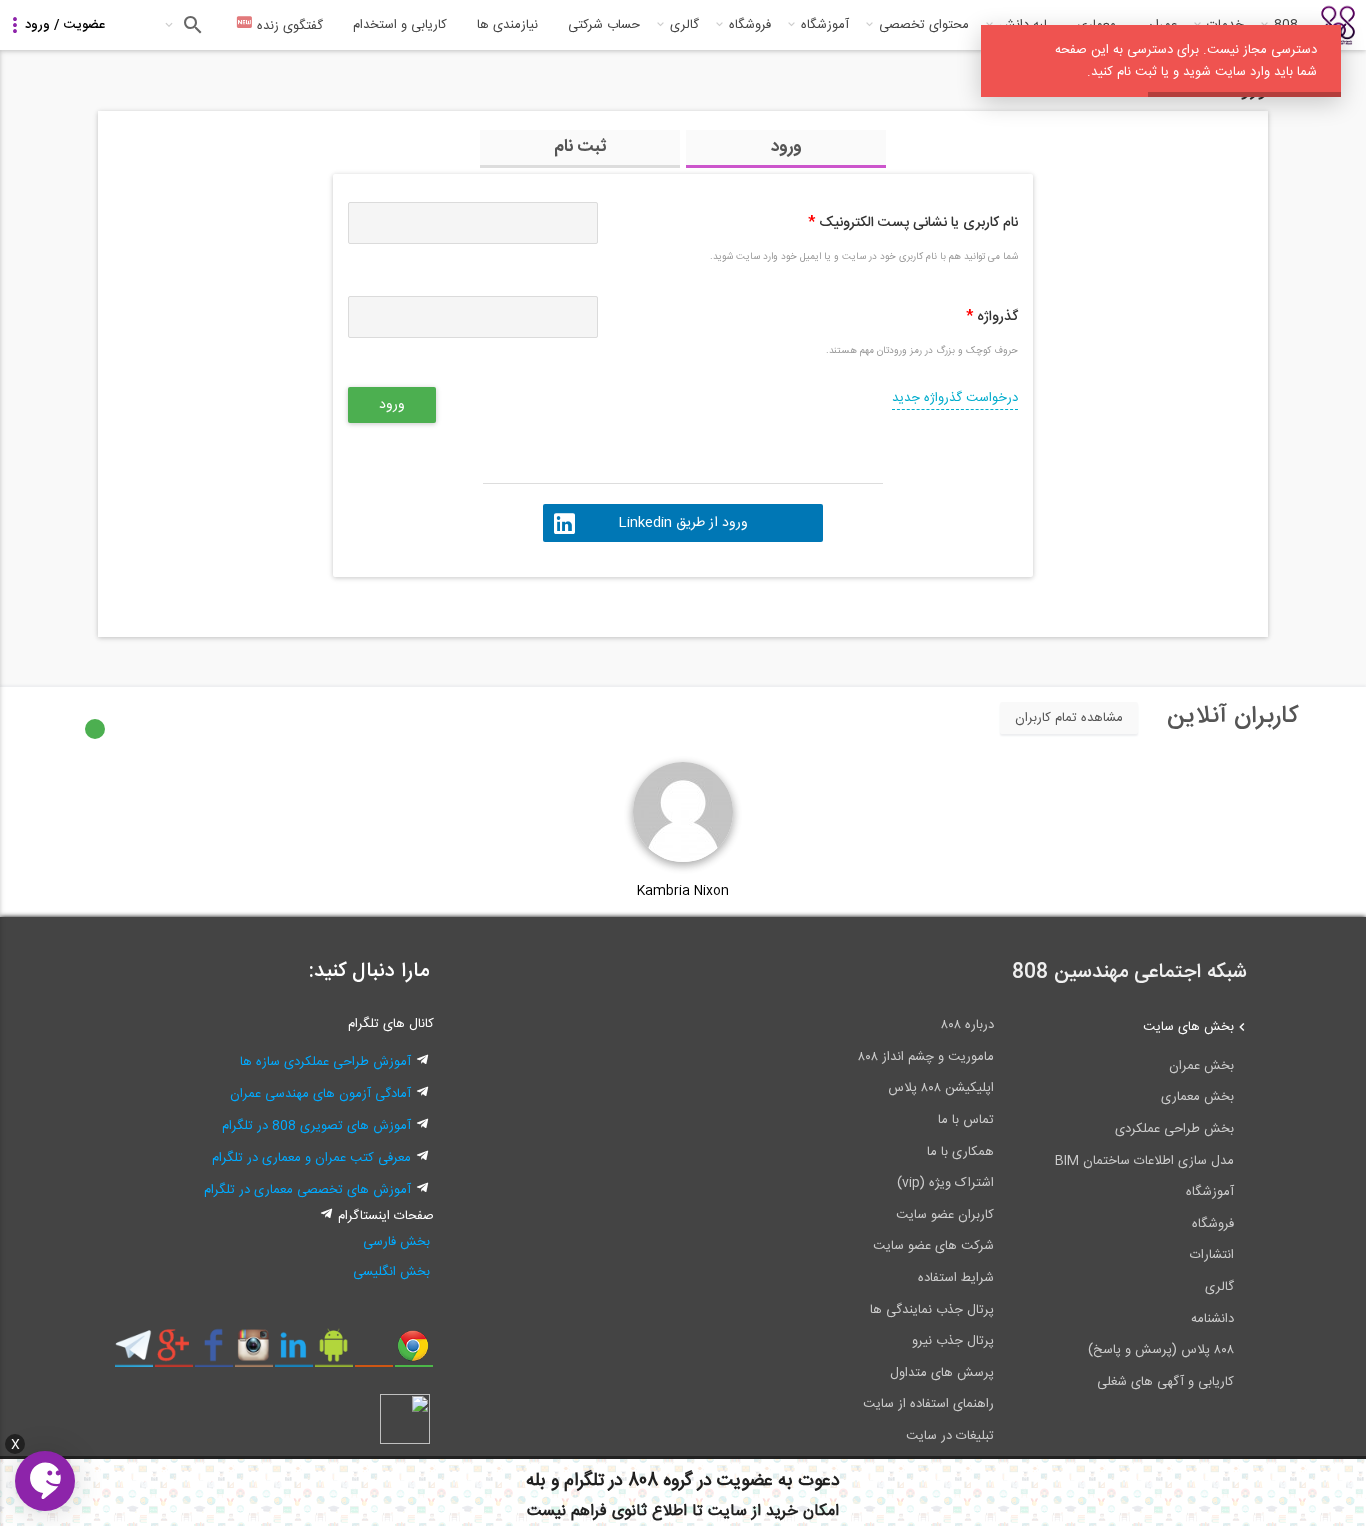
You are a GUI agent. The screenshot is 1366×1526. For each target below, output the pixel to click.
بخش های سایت (1188, 1027)
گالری (684, 25)
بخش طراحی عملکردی (1174, 1129)
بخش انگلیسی (391, 1272)
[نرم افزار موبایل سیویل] (333, 1353)
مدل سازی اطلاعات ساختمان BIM (1144, 1161)
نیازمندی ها (507, 25)
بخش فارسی (396, 1242)
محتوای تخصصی (924, 25)
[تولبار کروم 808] (413, 1353)
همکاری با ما (960, 1152)
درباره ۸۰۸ (967, 1025)
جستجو (190, 25)
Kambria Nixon (683, 891)
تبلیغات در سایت (950, 1436)
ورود (786, 147)
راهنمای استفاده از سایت (928, 1404)
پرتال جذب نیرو (953, 1341)
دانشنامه (1212, 1319)
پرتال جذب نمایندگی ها (932, 1310)
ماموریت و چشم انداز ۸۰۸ (926, 1057)
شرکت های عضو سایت (933, 1246)
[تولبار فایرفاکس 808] (373, 1353)
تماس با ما (966, 1120)
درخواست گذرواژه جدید (955, 398)
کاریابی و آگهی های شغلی (1165, 1382)
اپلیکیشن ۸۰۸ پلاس (941, 1088)
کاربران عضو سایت (945, 1215)
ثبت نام (580, 147)
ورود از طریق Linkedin (683, 523)
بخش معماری (1197, 1097)
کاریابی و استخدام (400, 25)
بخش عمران (1201, 1066)
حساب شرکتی (604, 25)
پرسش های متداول (942, 1373)
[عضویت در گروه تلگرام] (133, 1353)
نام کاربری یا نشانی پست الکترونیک (913, 223)
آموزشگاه (825, 25)
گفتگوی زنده (288, 26)
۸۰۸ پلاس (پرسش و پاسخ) (1161, 1350)
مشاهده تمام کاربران (1069, 718)
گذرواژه (992, 317)
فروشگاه (750, 25)
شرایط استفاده (956, 1278)
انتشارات (1212, 1255)
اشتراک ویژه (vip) (945, 1183)
